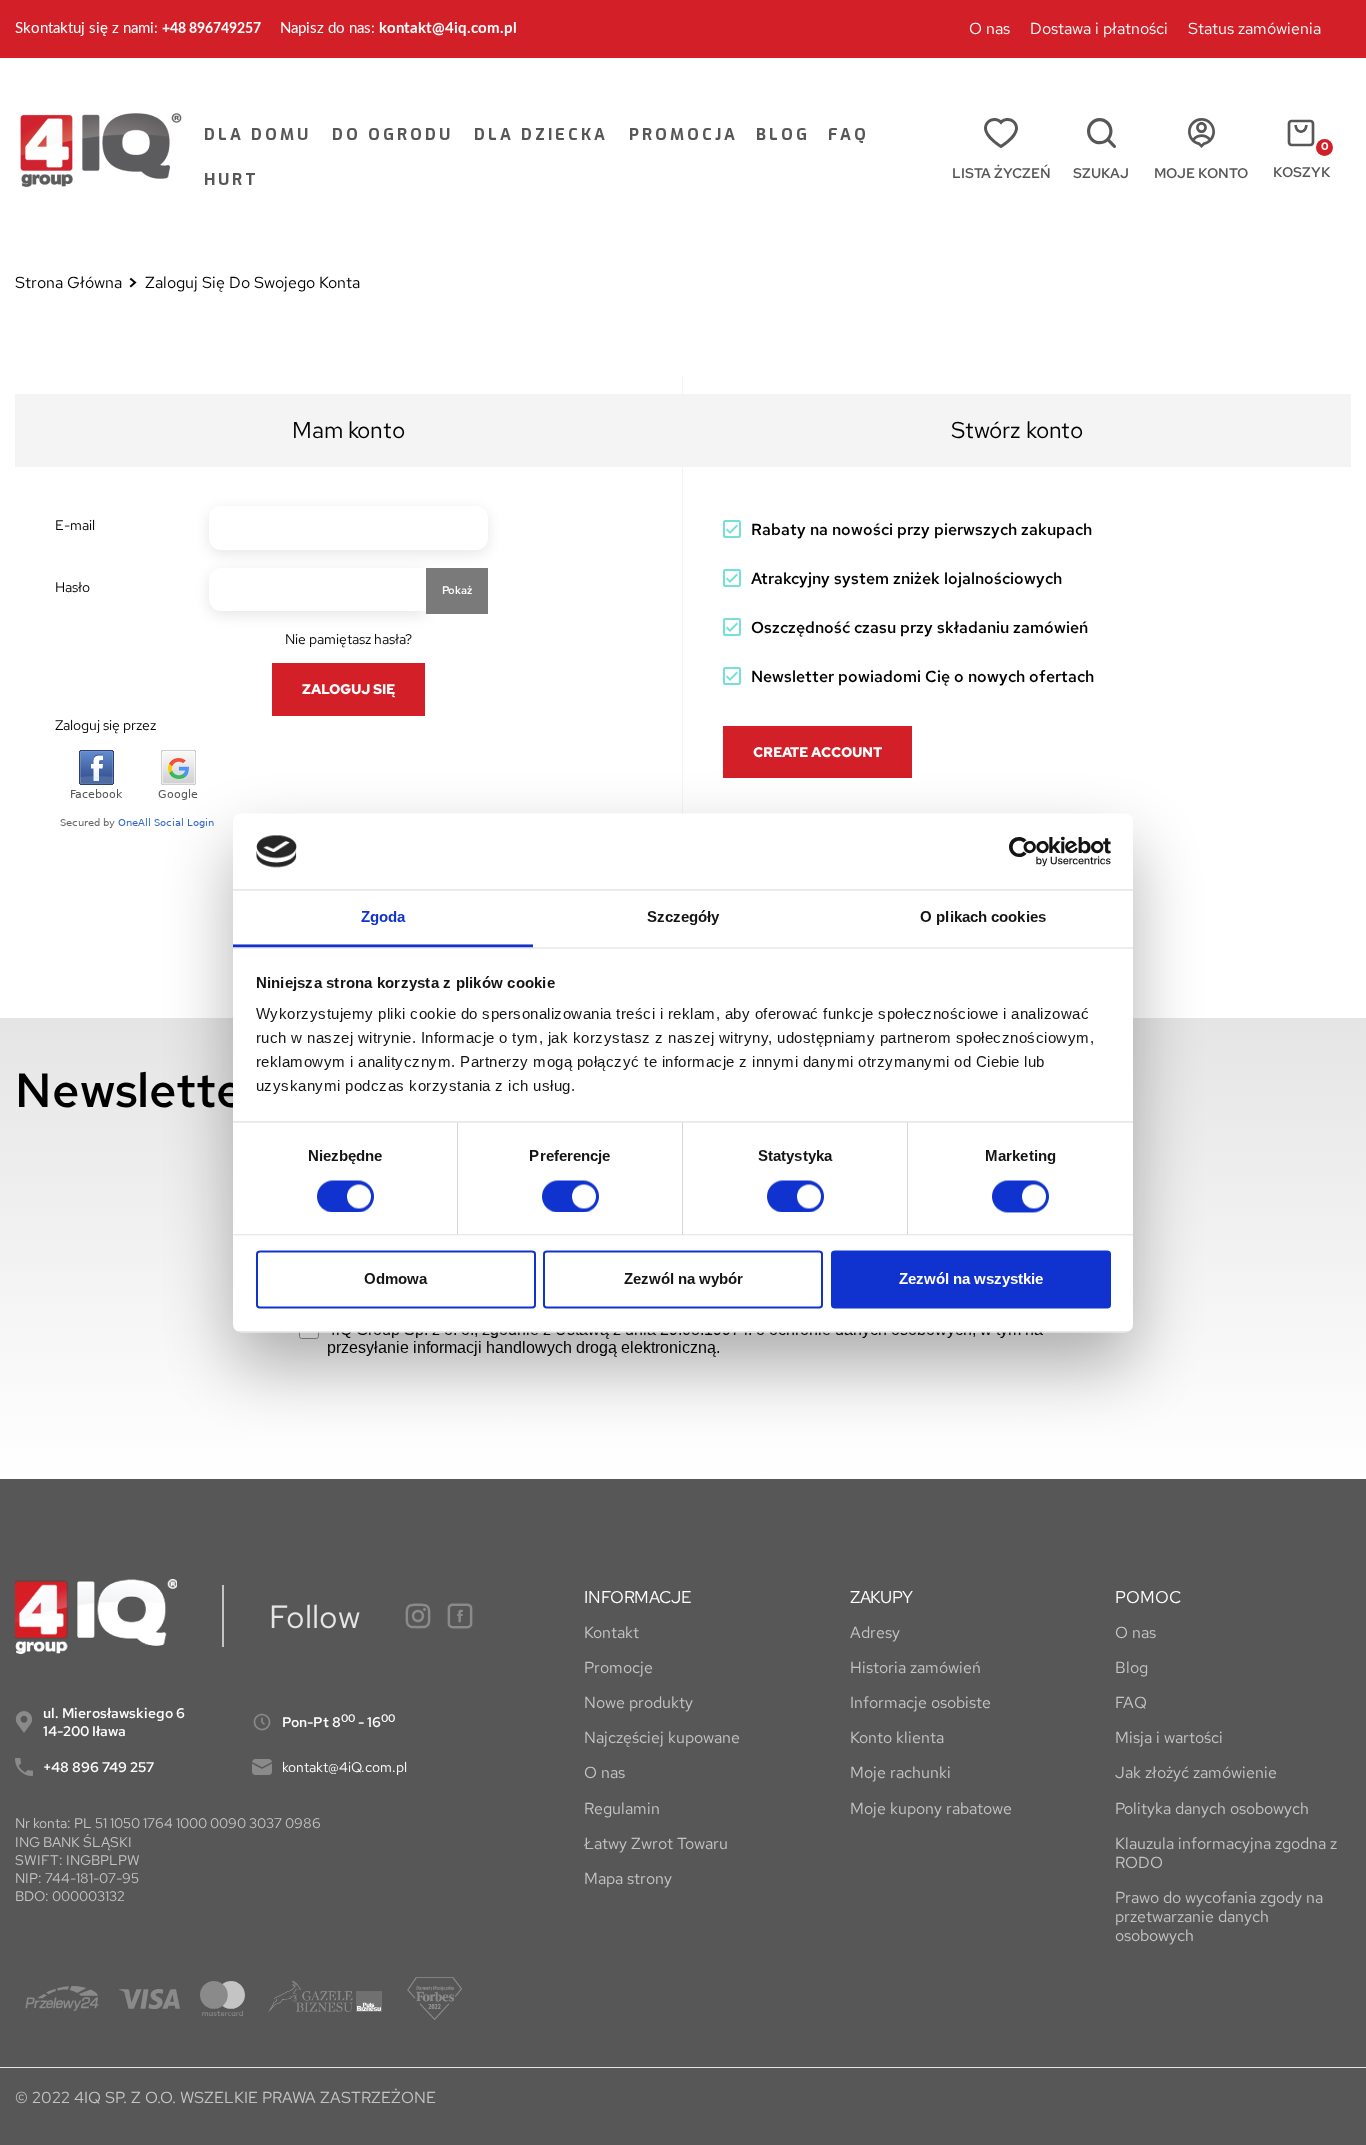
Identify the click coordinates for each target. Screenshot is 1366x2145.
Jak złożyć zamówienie (1196, 1772)
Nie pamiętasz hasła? (348, 639)
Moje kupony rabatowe (931, 1808)
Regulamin (622, 1808)
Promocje (618, 1667)
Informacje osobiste (920, 1702)
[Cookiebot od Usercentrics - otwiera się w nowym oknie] (1023, 851)
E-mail (75, 525)
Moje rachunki (900, 1772)
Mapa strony (628, 1878)
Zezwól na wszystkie (971, 1279)
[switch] (570, 1196)
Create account (817, 752)
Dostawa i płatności (1099, 28)
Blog (1131, 1667)
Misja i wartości (1169, 1737)
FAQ (1131, 1702)
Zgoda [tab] (383, 917)
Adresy (875, 1632)
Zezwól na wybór (683, 1279)
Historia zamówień (915, 1667)
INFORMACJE (637, 1597)
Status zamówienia (1254, 28)
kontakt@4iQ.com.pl (344, 1767)
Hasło (72, 587)
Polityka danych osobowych (1212, 1808)
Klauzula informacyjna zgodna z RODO (1226, 1853)
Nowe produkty (638, 1702)
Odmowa (395, 1279)
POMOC (1147, 1597)
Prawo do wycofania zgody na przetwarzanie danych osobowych (1219, 1917)
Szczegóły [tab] (683, 917)
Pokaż (457, 590)
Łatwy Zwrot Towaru (656, 1843)
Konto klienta (897, 1737)
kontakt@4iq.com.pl (448, 28)
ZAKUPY (881, 1597)
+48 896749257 (211, 29)
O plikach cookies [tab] (983, 917)
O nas (989, 28)
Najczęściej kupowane (662, 1737)
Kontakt (611, 1632)
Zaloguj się (348, 689)
